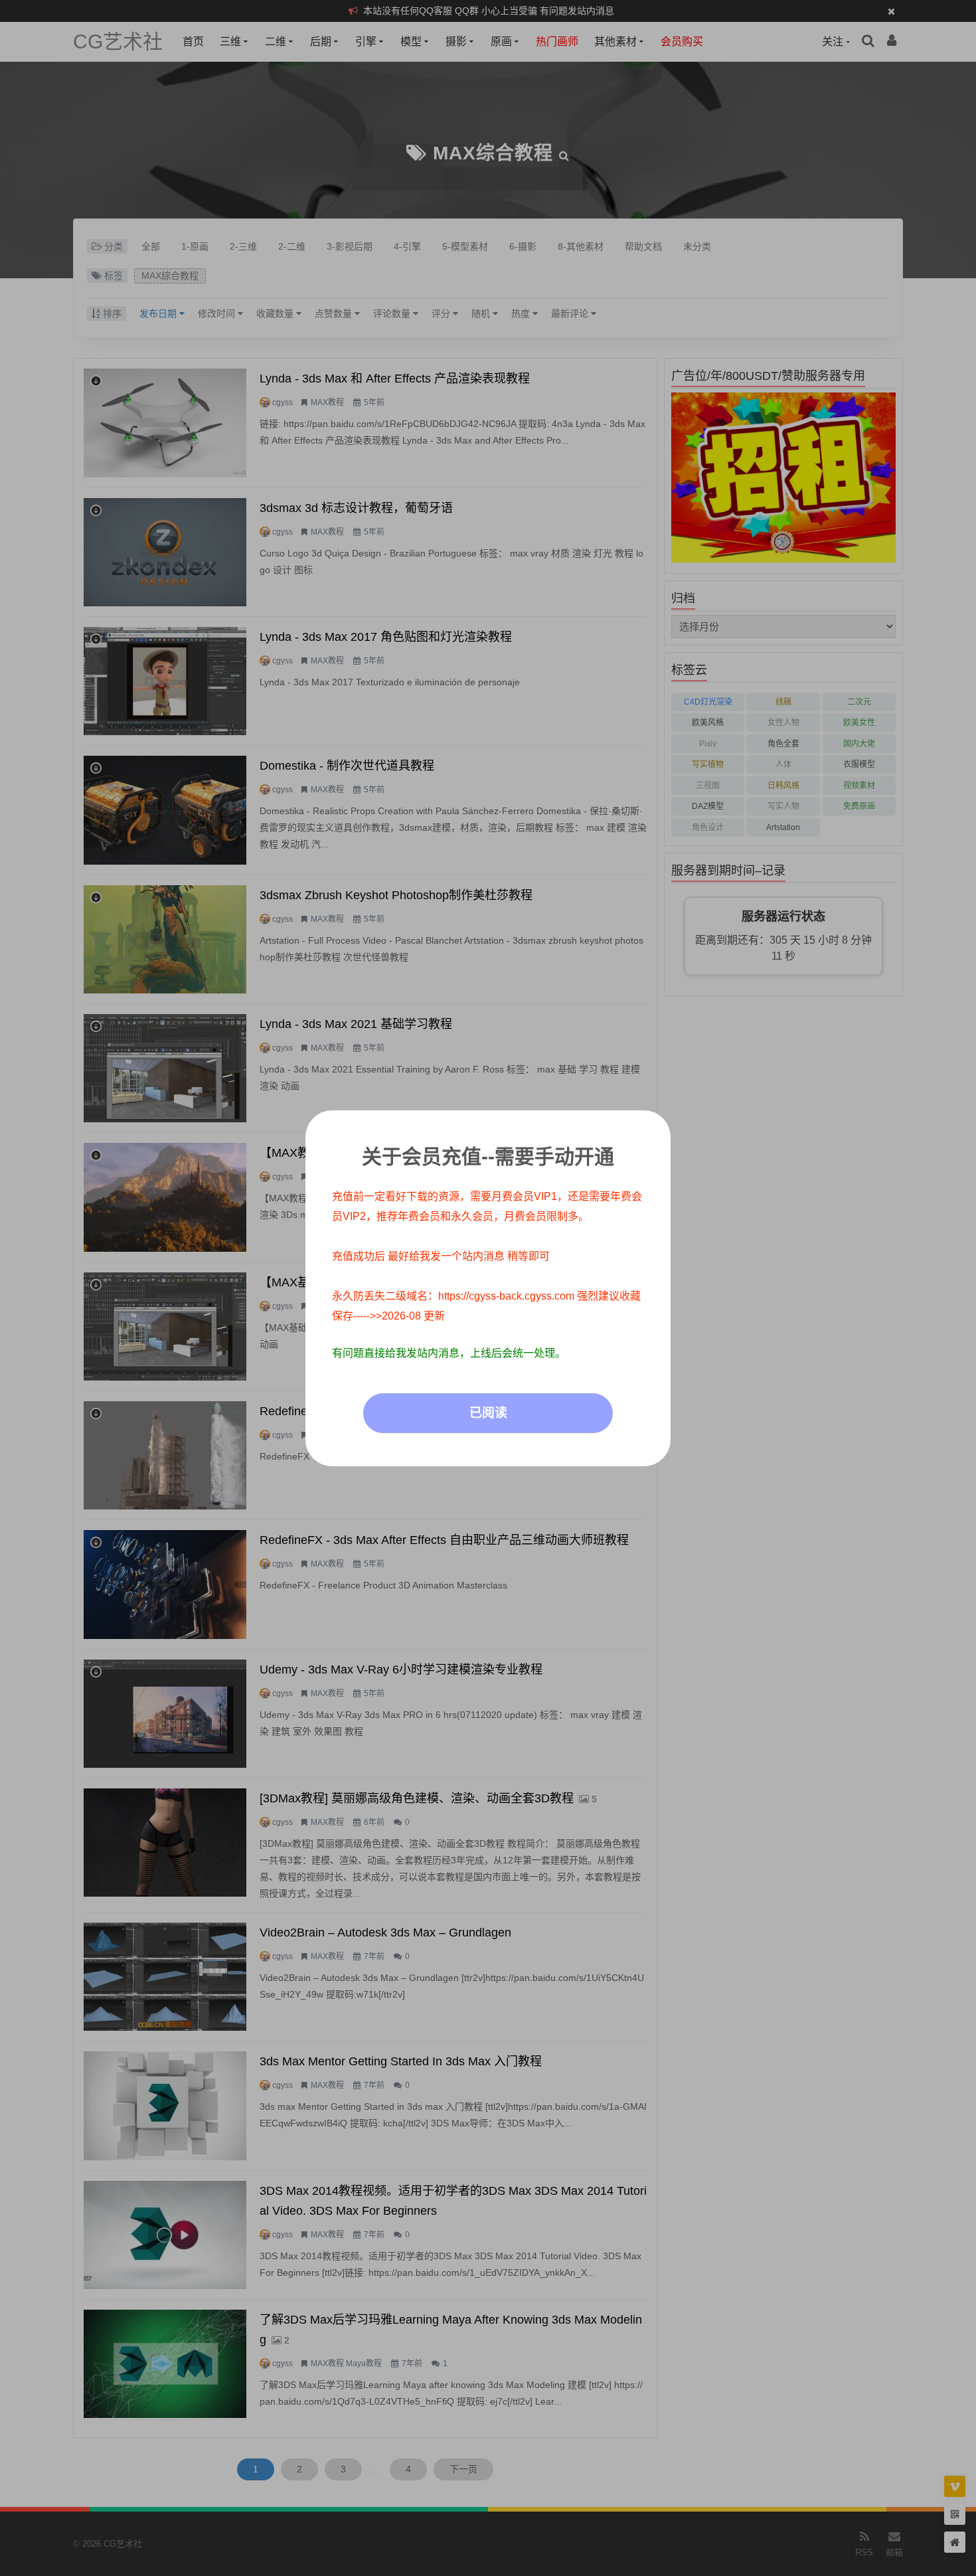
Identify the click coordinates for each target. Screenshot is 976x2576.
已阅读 (488, 1413)
